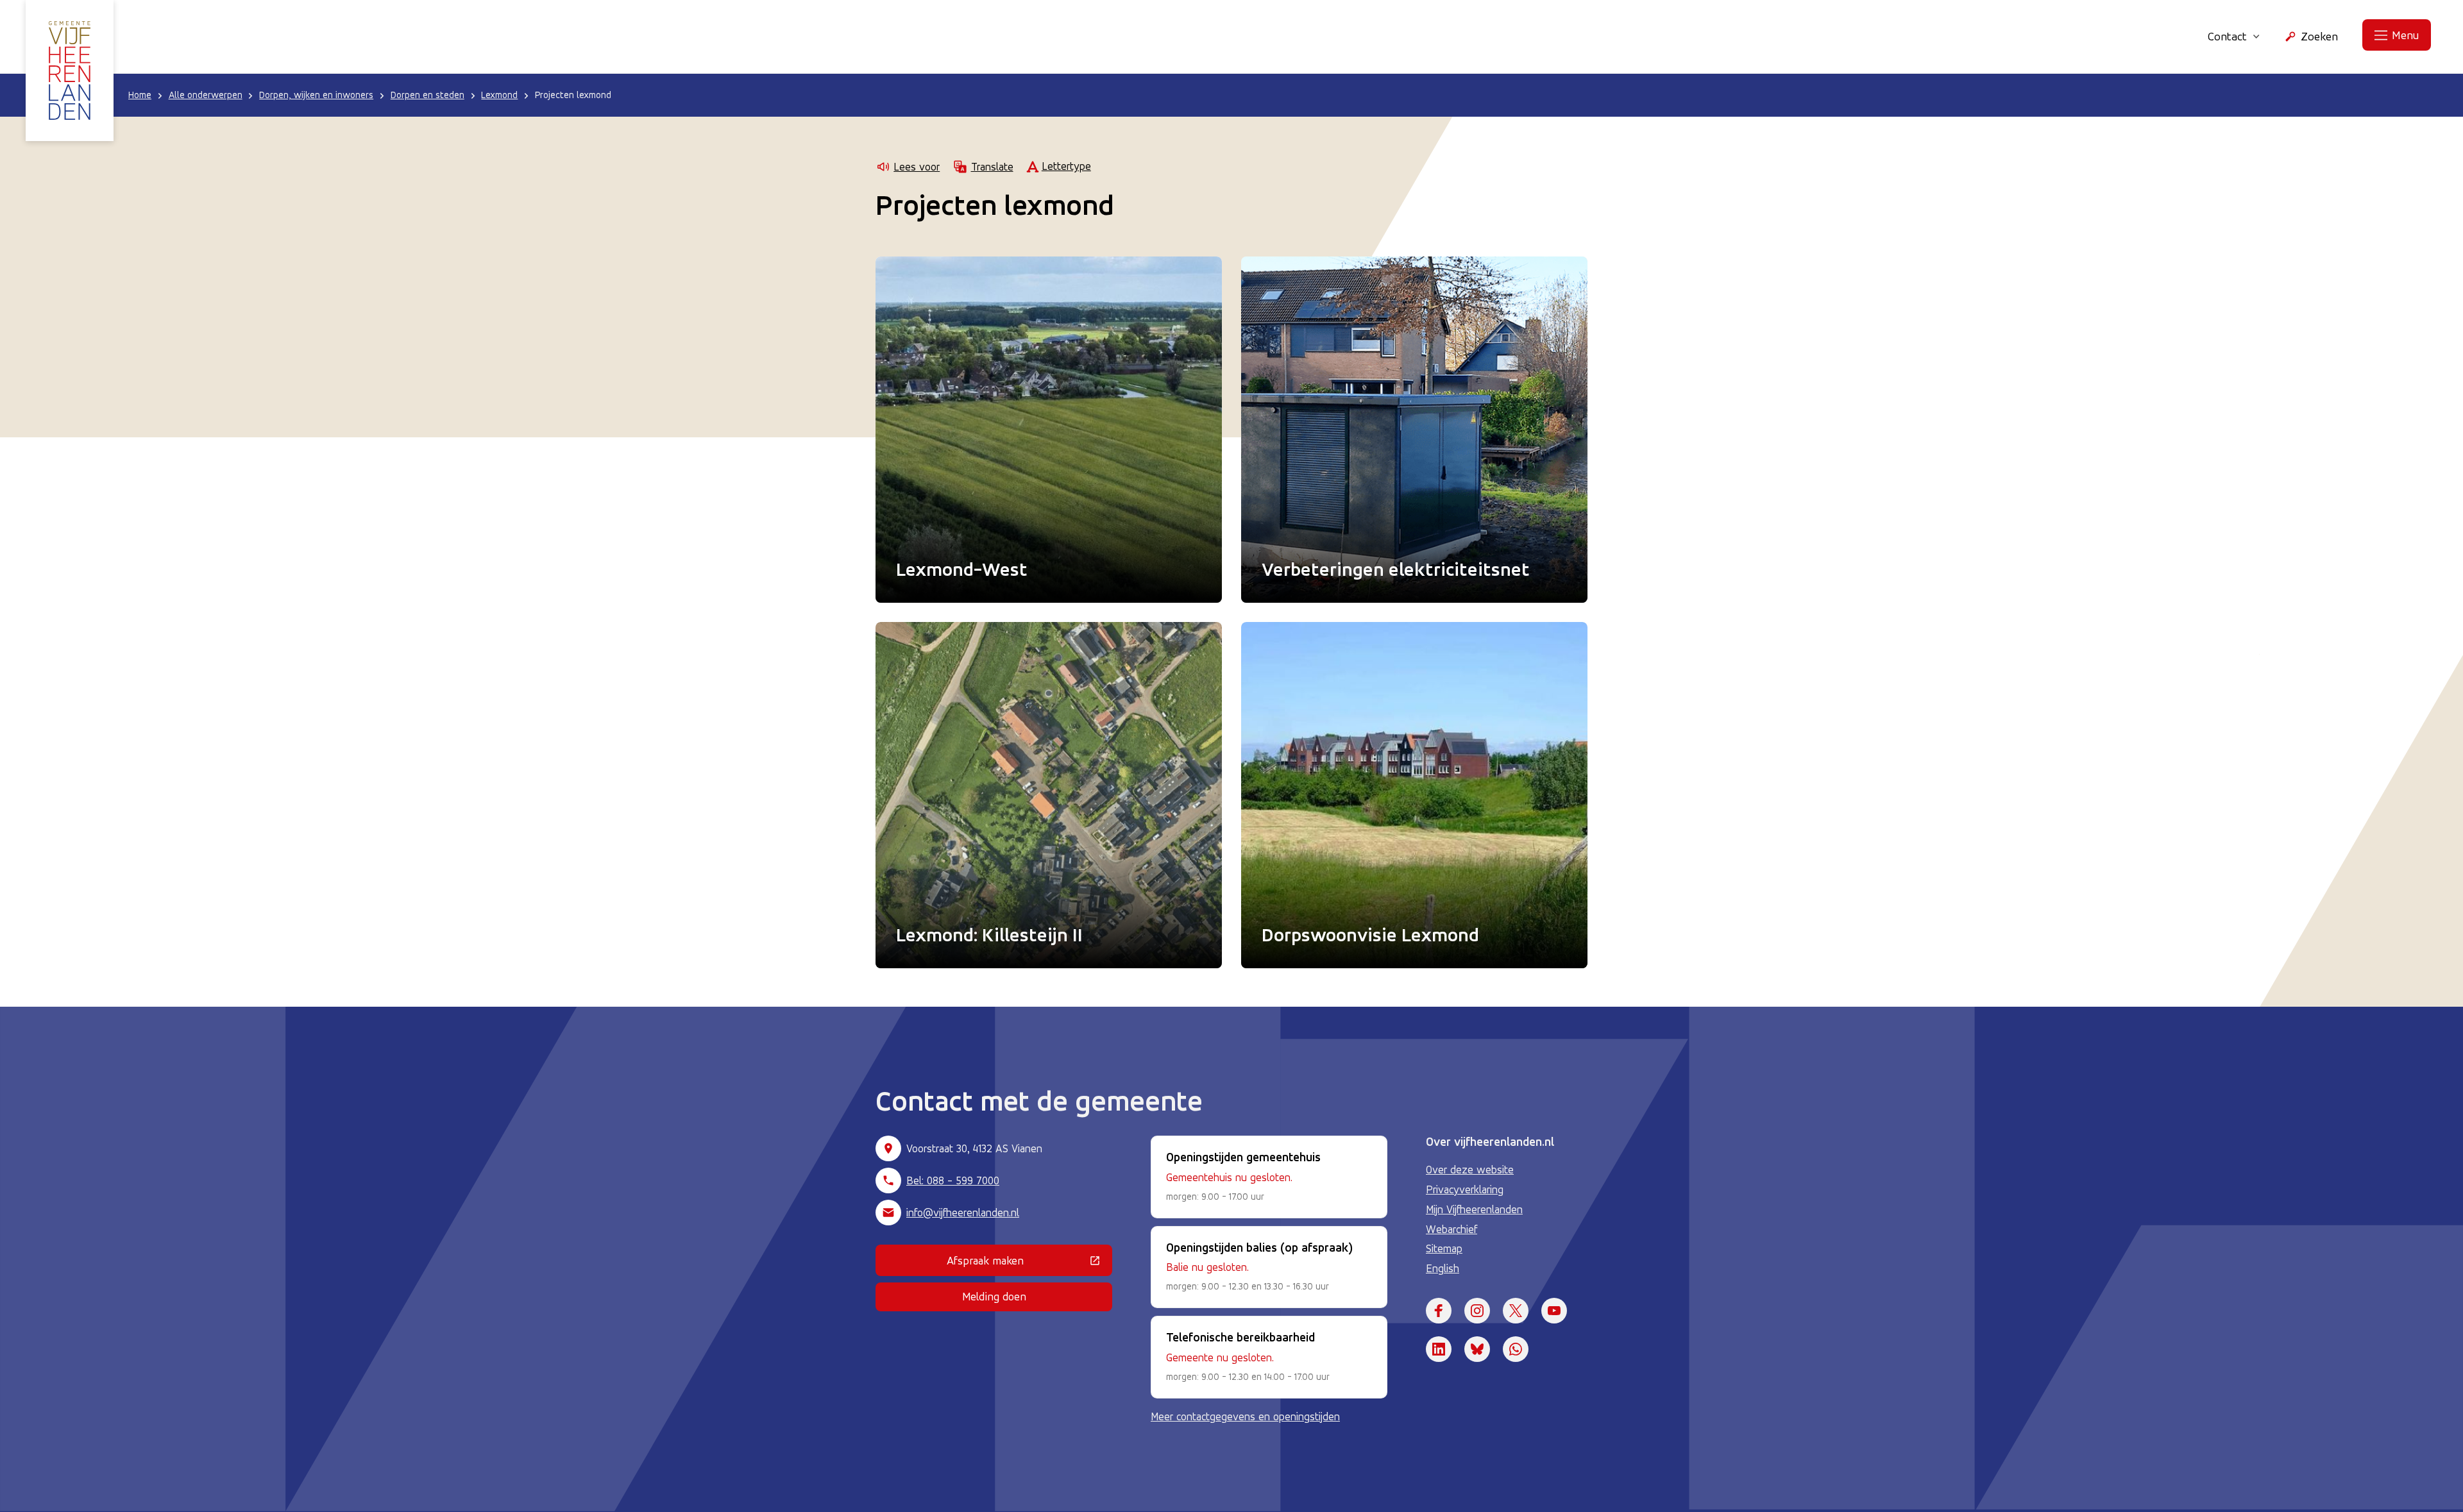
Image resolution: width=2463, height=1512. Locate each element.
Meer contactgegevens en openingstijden (1245, 1416)
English (1443, 1268)
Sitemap (1444, 1248)
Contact (2227, 36)
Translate (992, 167)
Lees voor (917, 167)
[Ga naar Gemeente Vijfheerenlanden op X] (1516, 1311)
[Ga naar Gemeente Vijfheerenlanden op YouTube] (1554, 1311)
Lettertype (1066, 166)
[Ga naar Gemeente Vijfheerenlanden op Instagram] (1477, 1311)
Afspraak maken (1029, 1263)
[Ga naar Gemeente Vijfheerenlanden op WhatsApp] (1516, 1349)
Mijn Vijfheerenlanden (1474, 1209)
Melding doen (994, 1296)
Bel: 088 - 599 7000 (953, 1180)
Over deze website (1470, 1170)
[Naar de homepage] (70, 71)
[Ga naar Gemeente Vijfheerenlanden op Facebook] (1439, 1311)
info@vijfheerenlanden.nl (963, 1213)
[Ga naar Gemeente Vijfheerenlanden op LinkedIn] (1439, 1349)
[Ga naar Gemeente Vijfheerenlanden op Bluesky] (1477, 1349)
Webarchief (1452, 1229)
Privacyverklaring (1465, 1189)
